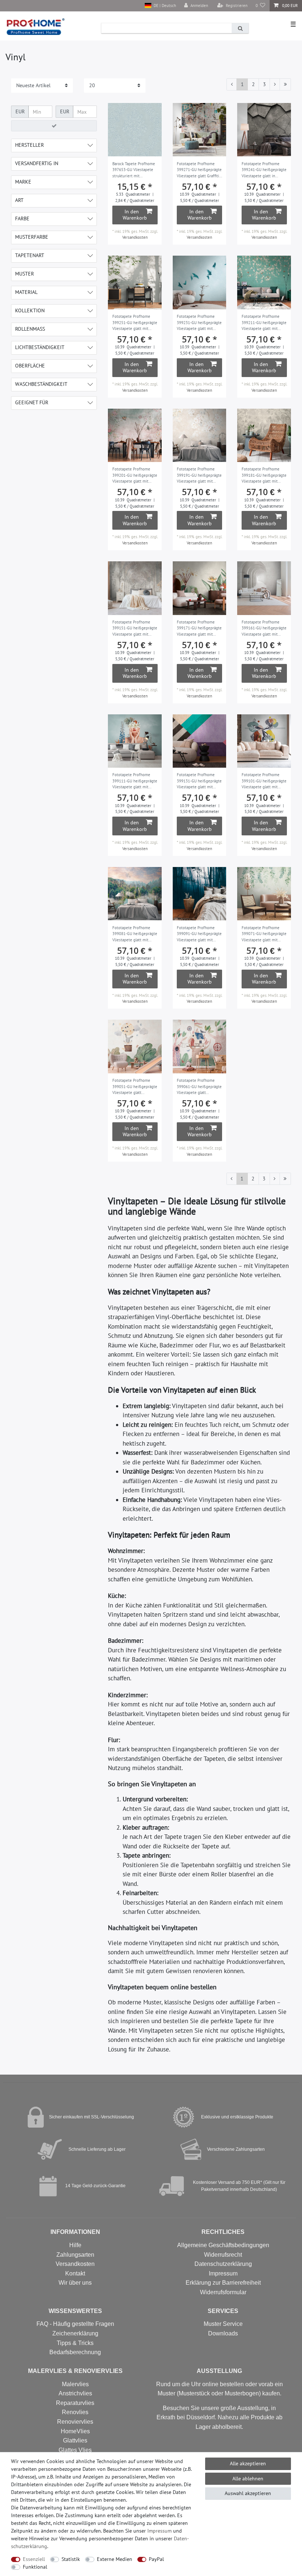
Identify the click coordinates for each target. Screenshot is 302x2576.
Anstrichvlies (75, 2393)
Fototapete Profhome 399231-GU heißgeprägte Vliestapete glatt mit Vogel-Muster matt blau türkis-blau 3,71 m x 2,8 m (199, 323)
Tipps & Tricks (75, 2343)
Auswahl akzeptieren (248, 2493)
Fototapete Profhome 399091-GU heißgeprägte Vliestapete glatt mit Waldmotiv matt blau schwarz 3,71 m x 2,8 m (199, 934)
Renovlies (75, 2412)
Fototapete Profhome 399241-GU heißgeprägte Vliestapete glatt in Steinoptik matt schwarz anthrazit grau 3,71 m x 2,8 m (264, 170)
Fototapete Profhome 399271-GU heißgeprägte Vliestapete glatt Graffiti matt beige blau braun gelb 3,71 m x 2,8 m (199, 170)
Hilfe (75, 2245)
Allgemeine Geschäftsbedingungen (223, 2245)
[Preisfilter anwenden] (54, 126)
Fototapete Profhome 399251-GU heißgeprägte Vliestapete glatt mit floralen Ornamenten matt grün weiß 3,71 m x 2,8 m (135, 323)
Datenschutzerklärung (223, 2264)
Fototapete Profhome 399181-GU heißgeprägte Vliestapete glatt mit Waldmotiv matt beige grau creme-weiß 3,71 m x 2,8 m (264, 476)
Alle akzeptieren (248, 2463)
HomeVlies (75, 2431)
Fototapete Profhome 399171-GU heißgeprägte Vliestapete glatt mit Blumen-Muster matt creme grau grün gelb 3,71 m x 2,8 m (199, 629)
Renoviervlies (75, 2422)
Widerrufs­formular (223, 2292)
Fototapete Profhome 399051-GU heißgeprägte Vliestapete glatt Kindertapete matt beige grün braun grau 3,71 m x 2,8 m (135, 1087)
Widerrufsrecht (223, 2255)
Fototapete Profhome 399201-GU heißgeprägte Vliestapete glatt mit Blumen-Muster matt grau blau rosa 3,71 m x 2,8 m (135, 476)
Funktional (35, 2567)
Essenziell (34, 2559)
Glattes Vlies (75, 2450)
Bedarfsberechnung (75, 2352)
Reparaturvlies (75, 2403)
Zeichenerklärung (75, 2333)
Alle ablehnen (248, 2479)
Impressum (223, 2273)
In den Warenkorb (135, 215)
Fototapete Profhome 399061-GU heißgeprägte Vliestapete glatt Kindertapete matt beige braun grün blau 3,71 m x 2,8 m (199, 1087)
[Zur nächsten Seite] (275, 85)
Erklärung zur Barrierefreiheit (223, 2283)
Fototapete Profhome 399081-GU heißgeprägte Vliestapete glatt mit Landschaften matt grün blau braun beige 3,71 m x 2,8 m (135, 934)
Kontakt (75, 2273)
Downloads (223, 2333)
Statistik (71, 2559)
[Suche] (240, 28)
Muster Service (223, 2324)
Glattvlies (75, 2440)
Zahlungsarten (75, 2255)
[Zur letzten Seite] (285, 85)
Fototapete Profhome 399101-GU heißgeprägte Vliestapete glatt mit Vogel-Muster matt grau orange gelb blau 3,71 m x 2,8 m (264, 781)
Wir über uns (75, 2283)
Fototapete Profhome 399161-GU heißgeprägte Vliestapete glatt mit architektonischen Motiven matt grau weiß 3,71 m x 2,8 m (264, 629)
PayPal (156, 2559)
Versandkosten (135, 237)
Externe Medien (115, 2559)
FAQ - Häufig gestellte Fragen (75, 2324)
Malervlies (75, 2384)
